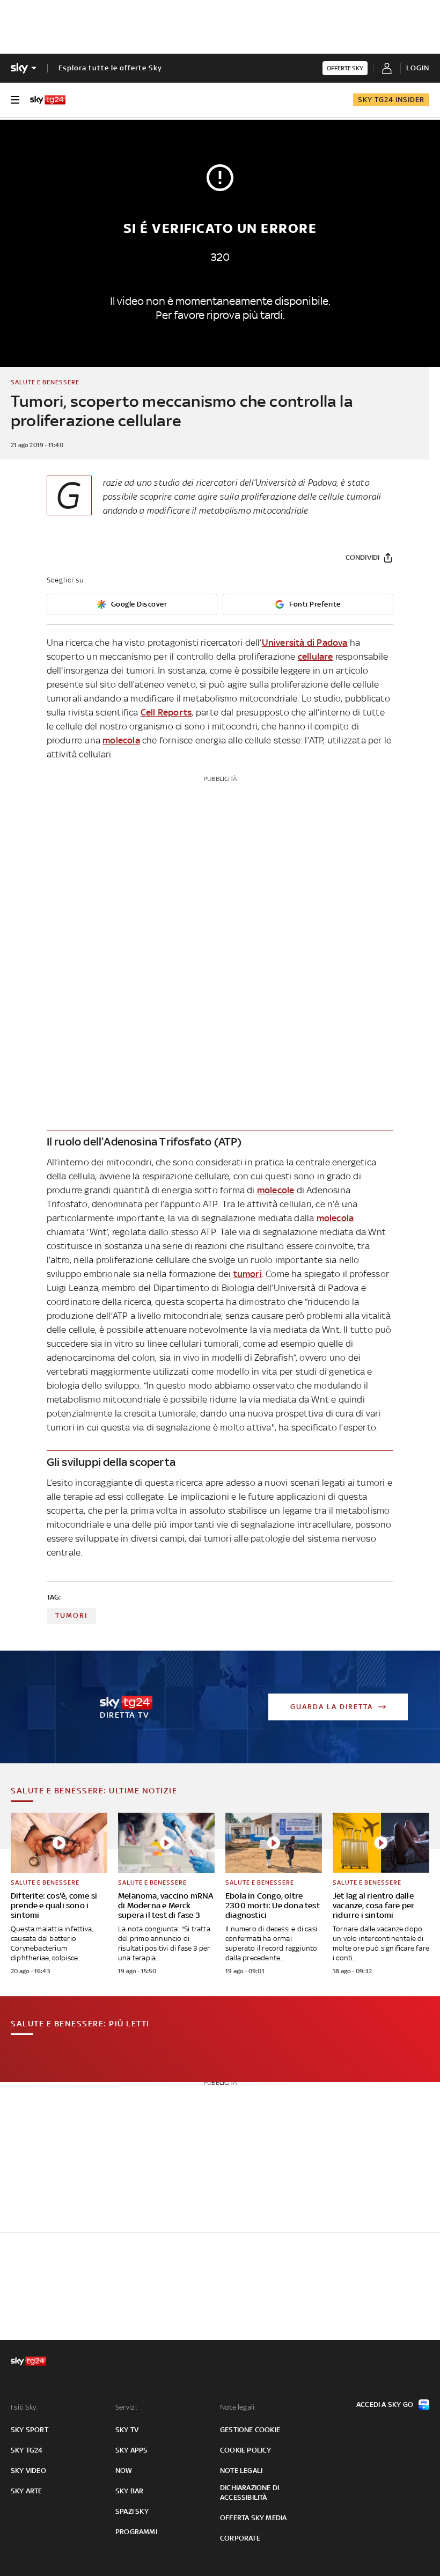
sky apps (132, 2450)
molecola (121, 740)
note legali (241, 2471)
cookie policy (246, 2450)
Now (124, 2471)
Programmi (136, 2532)
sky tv (127, 2430)
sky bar (129, 2491)
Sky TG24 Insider (391, 100)
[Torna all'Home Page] (48, 100)
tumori (248, 1274)
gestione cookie (250, 2430)
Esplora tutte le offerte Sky (110, 68)
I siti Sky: (24, 2407)
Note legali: (238, 2407)
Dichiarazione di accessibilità (250, 2493)
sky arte (27, 2491)
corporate (240, 2538)
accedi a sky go (385, 2404)
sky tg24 (27, 2450)
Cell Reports (166, 712)
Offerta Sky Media (253, 2518)
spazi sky (132, 2511)
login (418, 68)
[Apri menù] (15, 100)
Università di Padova (305, 643)
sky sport (30, 2430)
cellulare (316, 656)
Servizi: (127, 2407)
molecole (276, 1190)
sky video (28, 2471)
